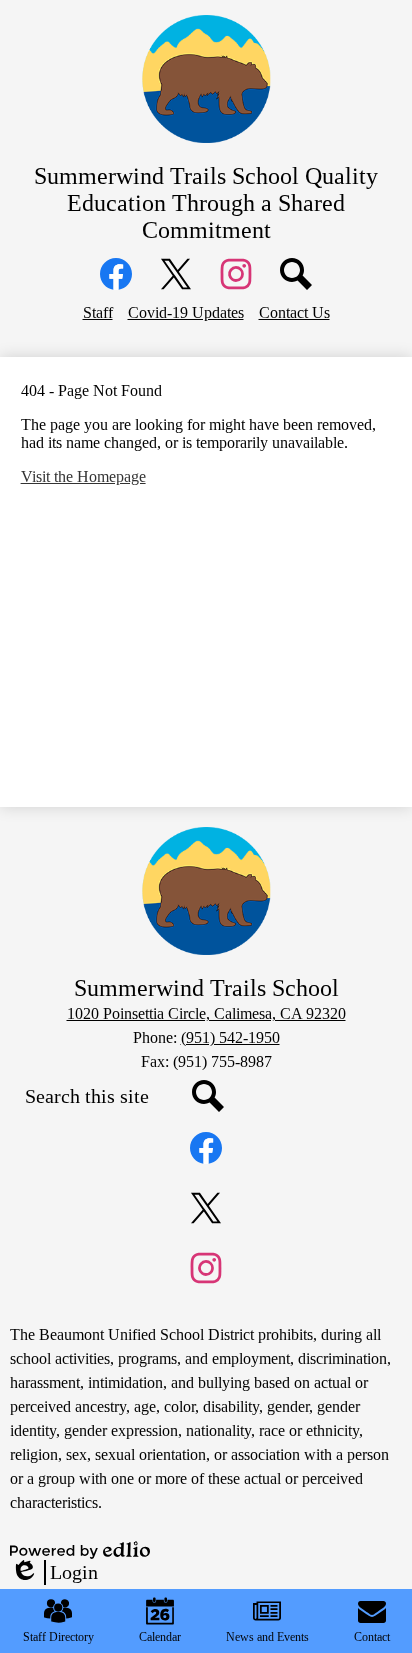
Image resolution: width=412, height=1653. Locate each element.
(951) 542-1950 (230, 1037)
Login (54, 1573)
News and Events (267, 1637)
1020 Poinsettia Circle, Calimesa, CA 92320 (206, 1013)
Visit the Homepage (83, 476)
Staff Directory (58, 1637)
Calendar (160, 1637)
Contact (372, 1637)
